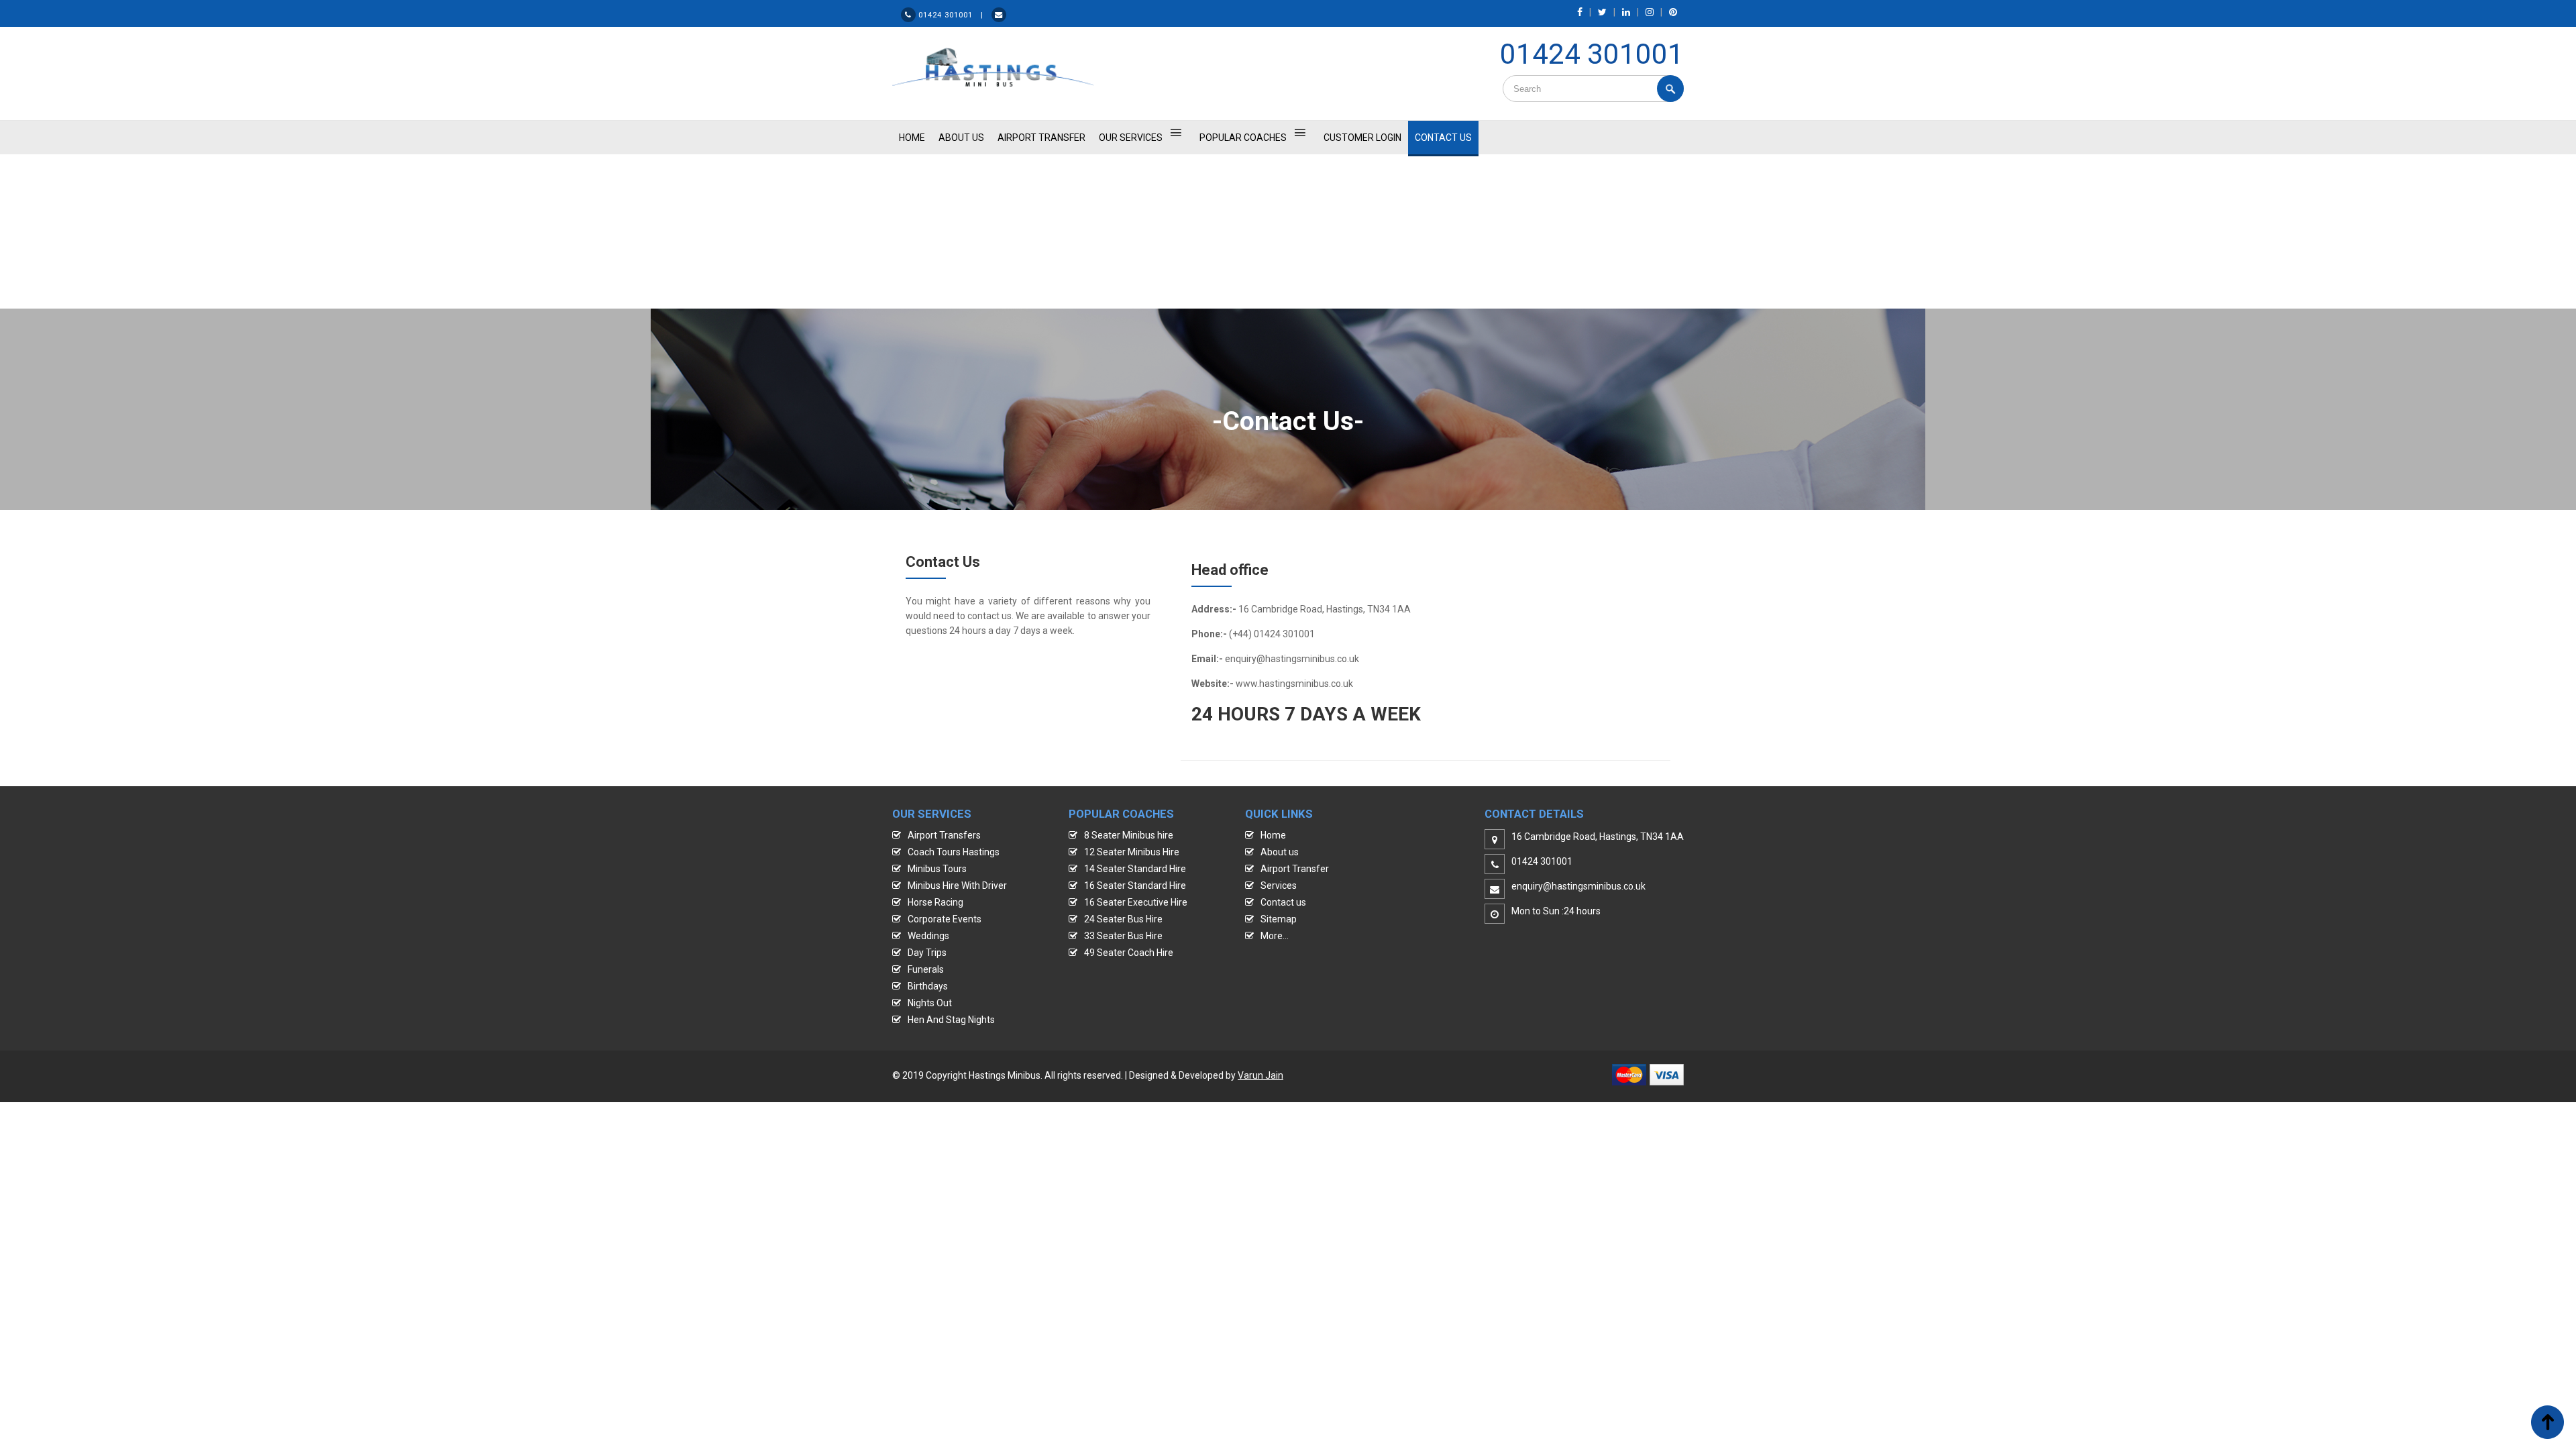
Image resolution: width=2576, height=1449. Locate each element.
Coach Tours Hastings (954, 852)
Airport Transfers (944, 835)
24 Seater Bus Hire (1123, 919)
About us (1280, 852)
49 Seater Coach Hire (1129, 953)
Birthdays (928, 986)
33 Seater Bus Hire (1123, 936)
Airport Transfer (1041, 138)
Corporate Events (945, 919)
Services (1279, 885)
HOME (912, 138)
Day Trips (927, 953)
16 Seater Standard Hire (1135, 885)
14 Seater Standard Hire (1135, 869)
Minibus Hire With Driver (957, 885)
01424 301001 (1592, 54)
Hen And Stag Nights (951, 1020)
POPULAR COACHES (1243, 138)
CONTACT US (1443, 138)
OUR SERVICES (1131, 138)
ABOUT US (961, 138)
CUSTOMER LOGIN (1362, 138)
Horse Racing (935, 902)
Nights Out (930, 1003)
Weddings (928, 936)
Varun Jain (1260, 1075)
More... (1275, 936)
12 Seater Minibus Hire (1132, 852)
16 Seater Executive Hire (1136, 902)
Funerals (926, 969)
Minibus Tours (937, 869)
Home (1273, 835)
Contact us (1283, 902)
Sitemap (1279, 919)
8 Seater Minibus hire (1129, 835)
